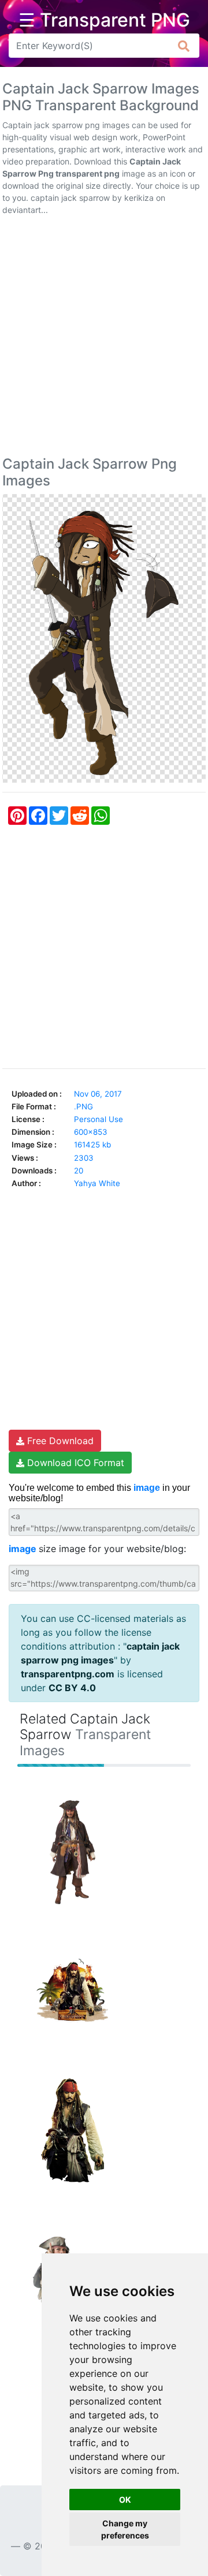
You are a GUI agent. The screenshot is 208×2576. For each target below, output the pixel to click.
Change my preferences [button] (125, 2529)
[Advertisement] (104, 338)
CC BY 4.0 (72, 1688)
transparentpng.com (68, 1674)
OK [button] (125, 2500)
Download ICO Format (74, 1463)
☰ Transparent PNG (104, 20)
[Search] (184, 46)
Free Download (59, 1441)
